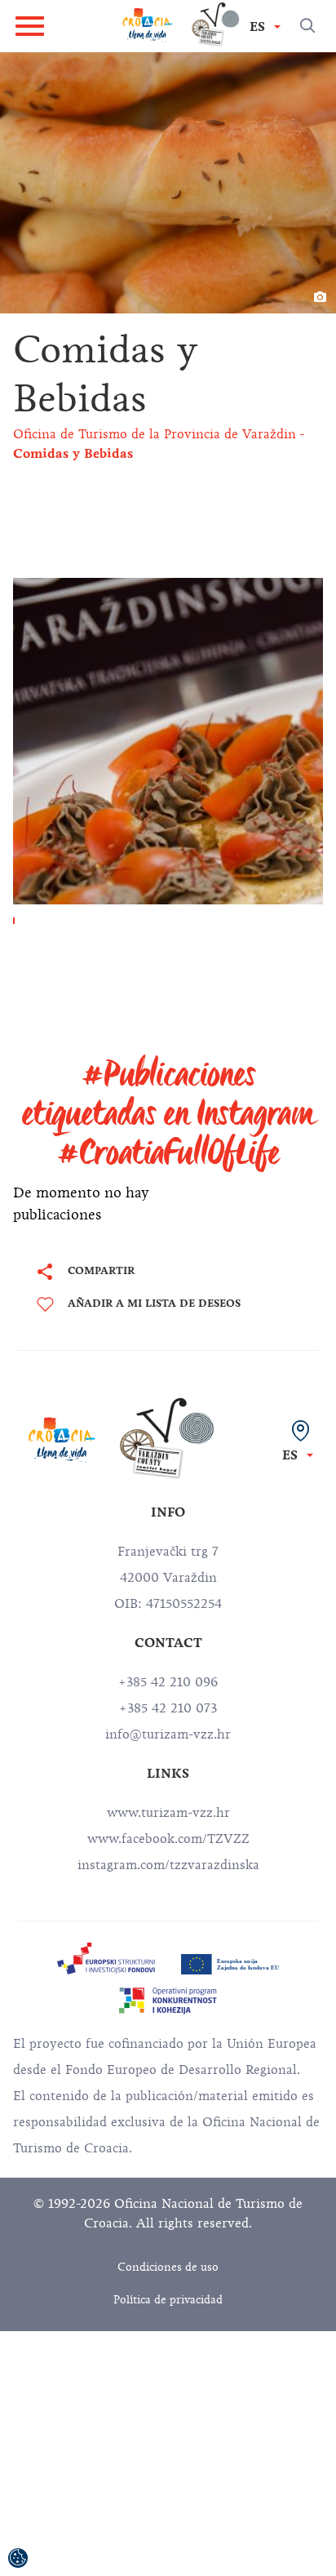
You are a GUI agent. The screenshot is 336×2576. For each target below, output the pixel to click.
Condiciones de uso (168, 2267)
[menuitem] (106, 1959)
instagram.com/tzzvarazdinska (168, 1865)
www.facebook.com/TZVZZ (168, 1839)
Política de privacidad (168, 2300)
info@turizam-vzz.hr (168, 1734)
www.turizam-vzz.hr (168, 1813)
